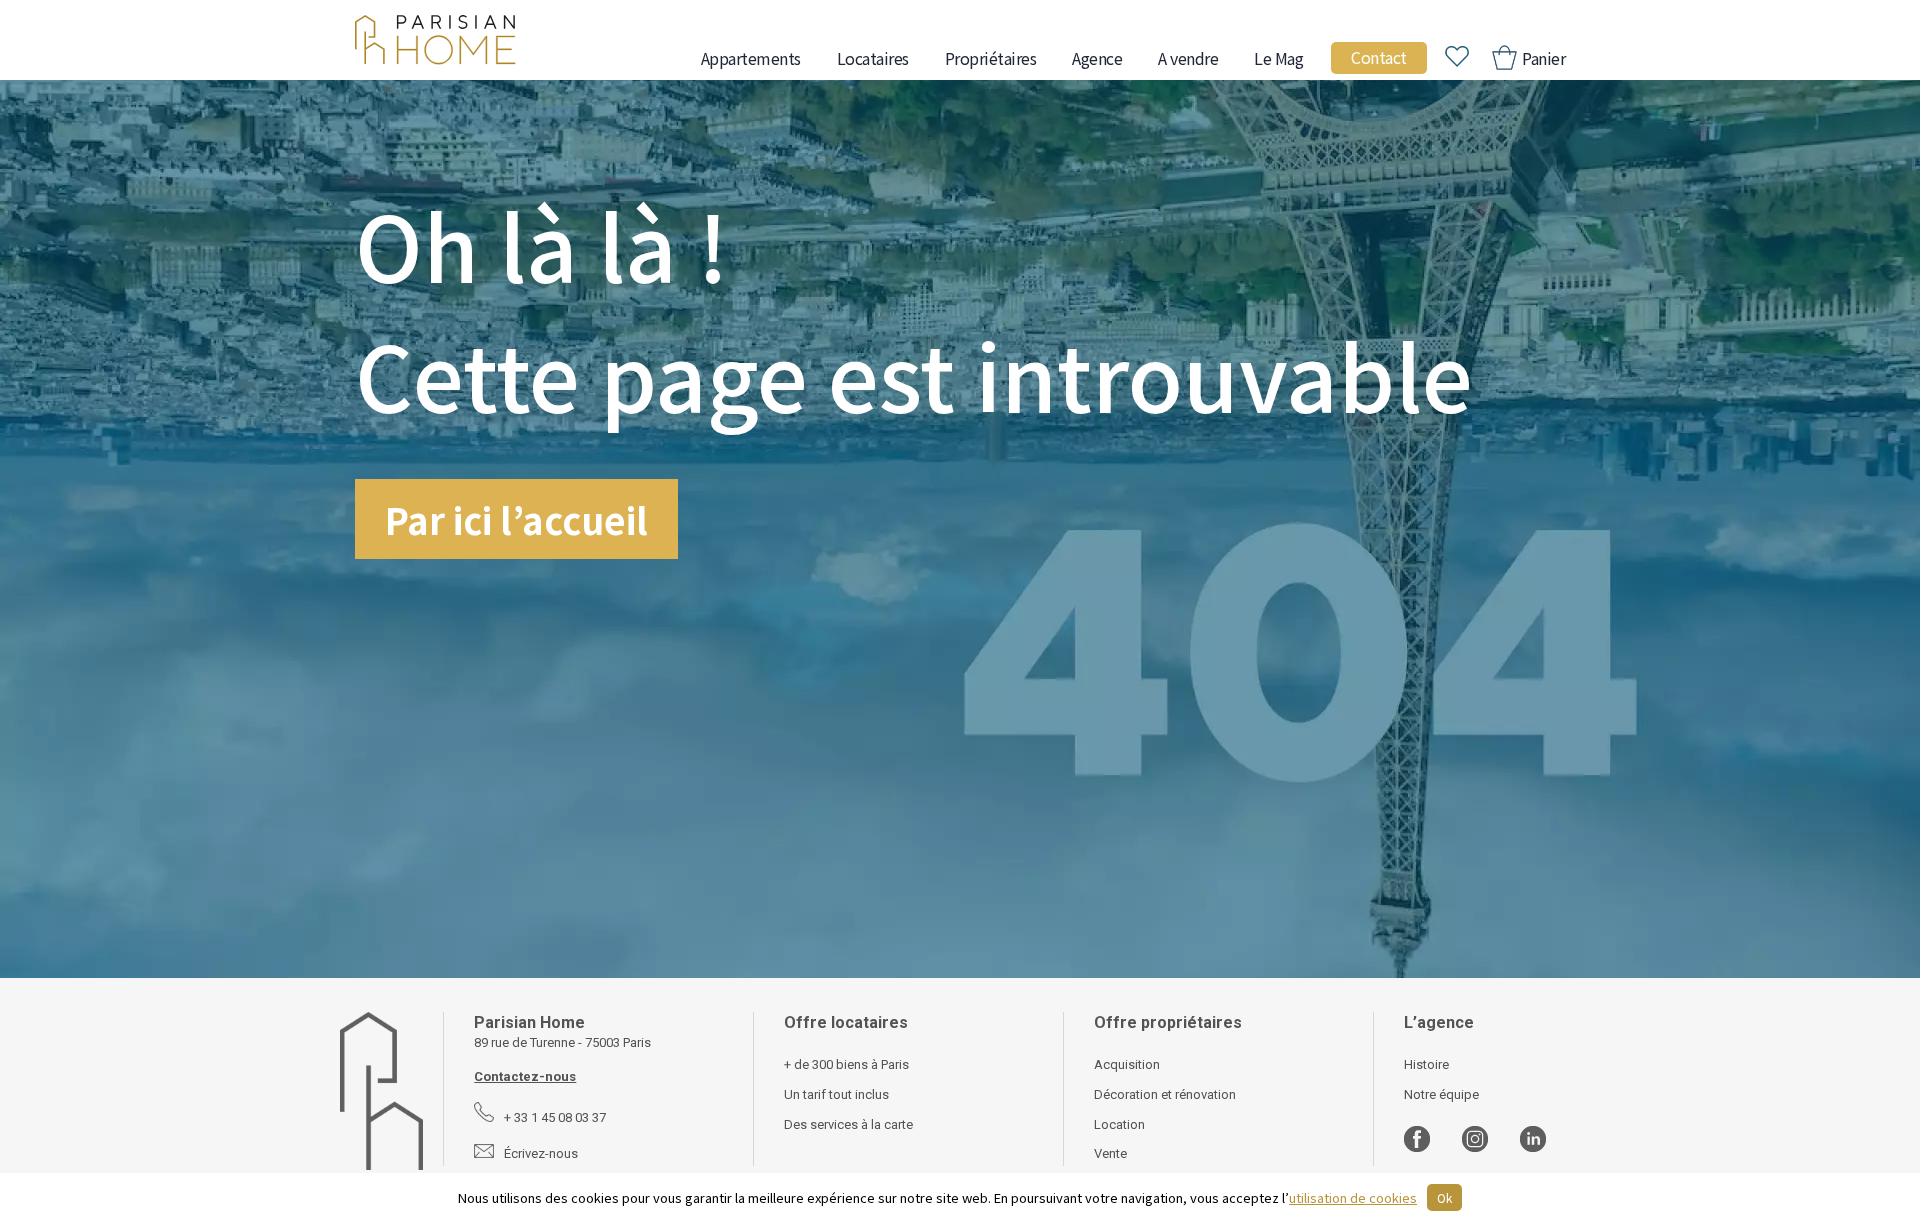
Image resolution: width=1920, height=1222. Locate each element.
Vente (1110, 1153)
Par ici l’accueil (516, 519)
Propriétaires (991, 58)
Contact (1379, 57)
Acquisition (1127, 1064)
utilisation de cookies (1353, 1197)
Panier (1542, 58)
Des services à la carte (848, 1124)
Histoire (1426, 1064)
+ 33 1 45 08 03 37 (555, 1117)
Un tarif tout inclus (836, 1094)
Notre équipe (1441, 1094)
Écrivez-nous (541, 1153)
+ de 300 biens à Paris (846, 1064)
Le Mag (1278, 58)
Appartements (751, 58)
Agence (1097, 58)
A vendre (1188, 58)
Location (1119, 1124)
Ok (1444, 1197)
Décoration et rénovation (1165, 1094)
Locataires (873, 58)
